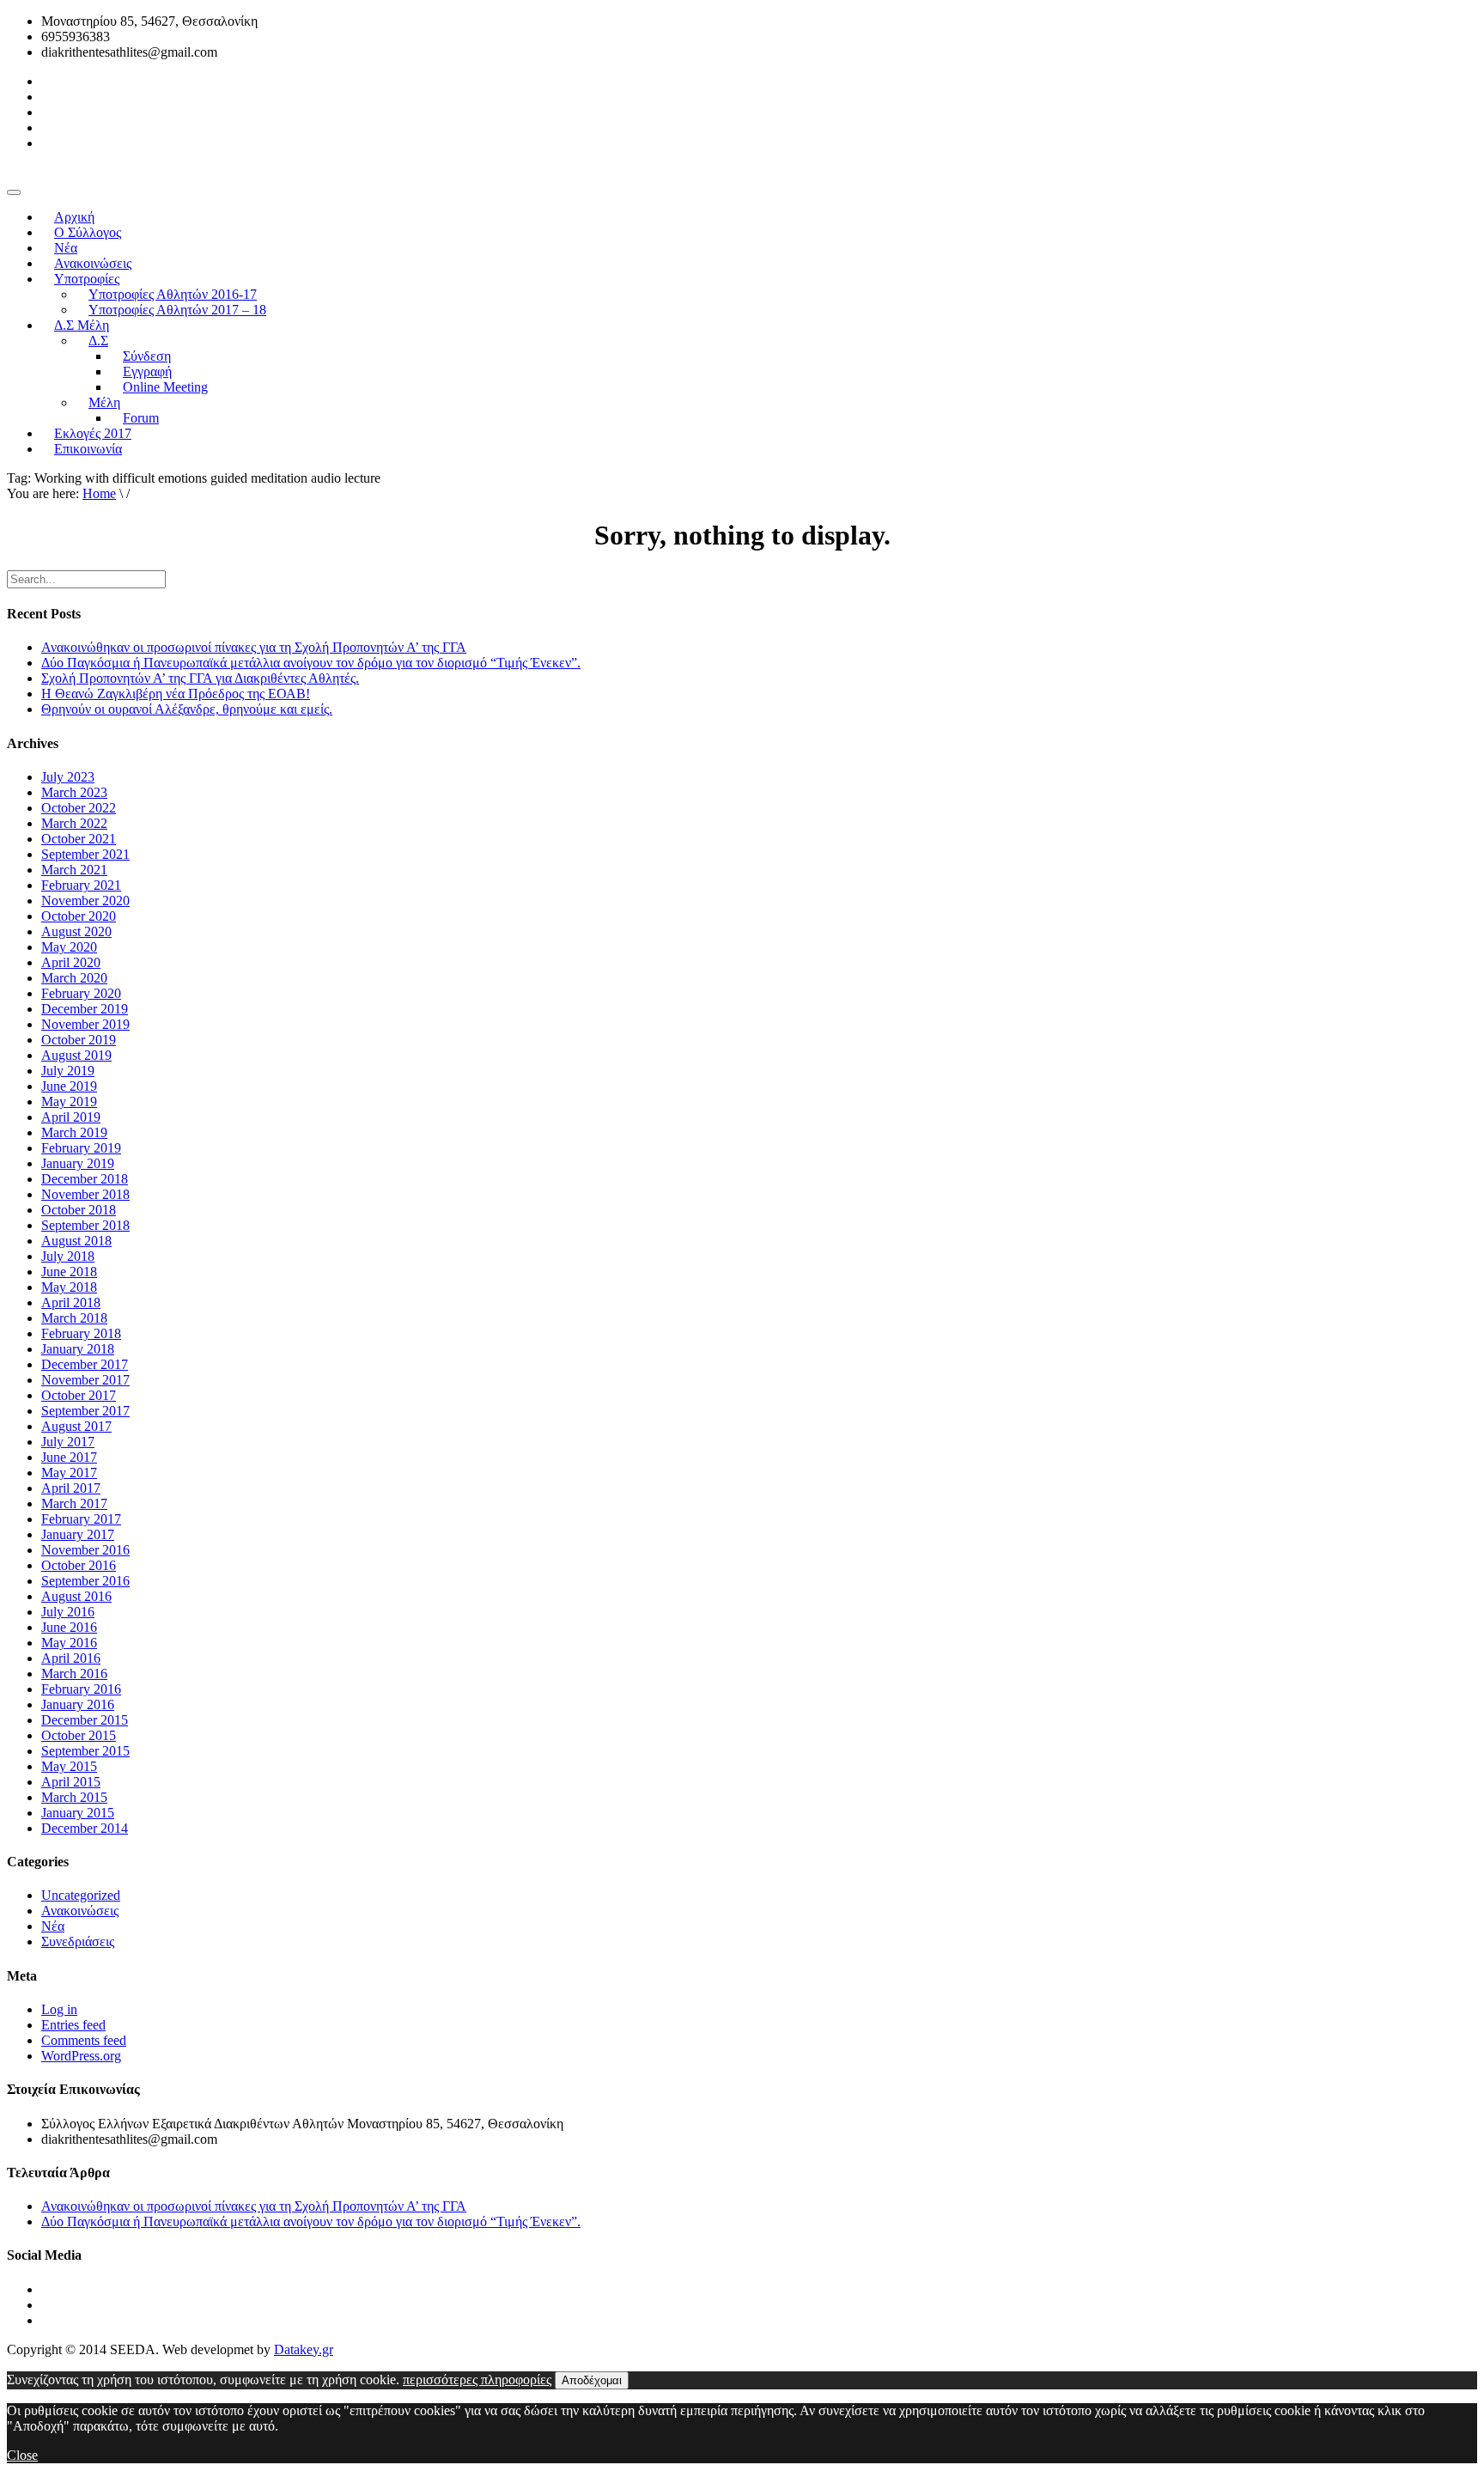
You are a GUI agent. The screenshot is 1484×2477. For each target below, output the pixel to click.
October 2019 (79, 1040)
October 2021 (79, 839)
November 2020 (85, 901)
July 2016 (68, 1612)
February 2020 (81, 993)
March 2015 (74, 1797)
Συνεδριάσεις (78, 1941)
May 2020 (69, 947)
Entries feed (73, 2025)
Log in (59, 2009)
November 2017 (85, 1380)
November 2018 (85, 1194)
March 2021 (74, 870)
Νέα (53, 1926)
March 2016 (74, 1674)
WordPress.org (81, 2056)
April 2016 (71, 1658)
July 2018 (68, 1256)
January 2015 (78, 1813)
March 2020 (74, 978)
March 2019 (74, 1132)
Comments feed (84, 2040)
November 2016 (85, 1550)
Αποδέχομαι (592, 2380)
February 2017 (81, 1519)
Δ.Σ (98, 341)
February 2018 (81, 1333)
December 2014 (85, 1828)
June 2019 (69, 1086)
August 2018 (76, 1241)
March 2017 (74, 1503)
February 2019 (81, 1148)
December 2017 (85, 1364)
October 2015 (79, 1735)
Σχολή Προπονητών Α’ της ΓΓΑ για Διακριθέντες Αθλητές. (200, 678)
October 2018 (79, 1210)
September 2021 (85, 854)
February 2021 (81, 885)
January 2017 (78, 1534)
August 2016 (76, 1596)
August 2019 (76, 1055)
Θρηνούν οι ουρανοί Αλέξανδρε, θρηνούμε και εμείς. (187, 709)
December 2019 (85, 1009)
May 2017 (69, 1473)
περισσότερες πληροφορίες (477, 2380)
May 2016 (69, 1643)
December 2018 (85, 1179)
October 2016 (79, 1565)
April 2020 (71, 962)
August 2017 (76, 1426)
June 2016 (69, 1627)
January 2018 (78, 1349)
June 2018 (69, 1272)
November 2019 (85, 1024)
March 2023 (74, 792)
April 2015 (71, 1782)
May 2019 (69, 1102)
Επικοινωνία (88, 449)
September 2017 (85, 1411)
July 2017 (68, 1442)
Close (22, 2455)
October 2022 (79, 808)
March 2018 (74, 1318)
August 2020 (76, 931)
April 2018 (71, 1302)
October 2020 (79, 916)
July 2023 (68, 777)
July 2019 (68, 1071)
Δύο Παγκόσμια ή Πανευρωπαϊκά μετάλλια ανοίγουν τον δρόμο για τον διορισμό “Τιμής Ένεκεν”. (311, 663)
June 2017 (69, 1457)
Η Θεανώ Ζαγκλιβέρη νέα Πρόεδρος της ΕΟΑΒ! (176, 694)
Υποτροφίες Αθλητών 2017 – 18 (177, 310)
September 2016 (85, 1581)
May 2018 (69, 1287)
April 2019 (71, 1117)
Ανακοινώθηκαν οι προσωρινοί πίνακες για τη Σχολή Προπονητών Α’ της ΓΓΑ (254, 647)
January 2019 (78, 1163)
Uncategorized (81, 1895)
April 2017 (71, 1488)
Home (99, 493)
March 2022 (74, 823)
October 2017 (79, 1395)
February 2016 (81, 1689)
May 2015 (69, 1766)
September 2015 (85, 1751)
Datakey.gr (304, 2349)
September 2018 (85, 1225)
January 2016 (78, 1704)
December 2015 (85, 1720)
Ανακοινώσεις (80, 1911)
